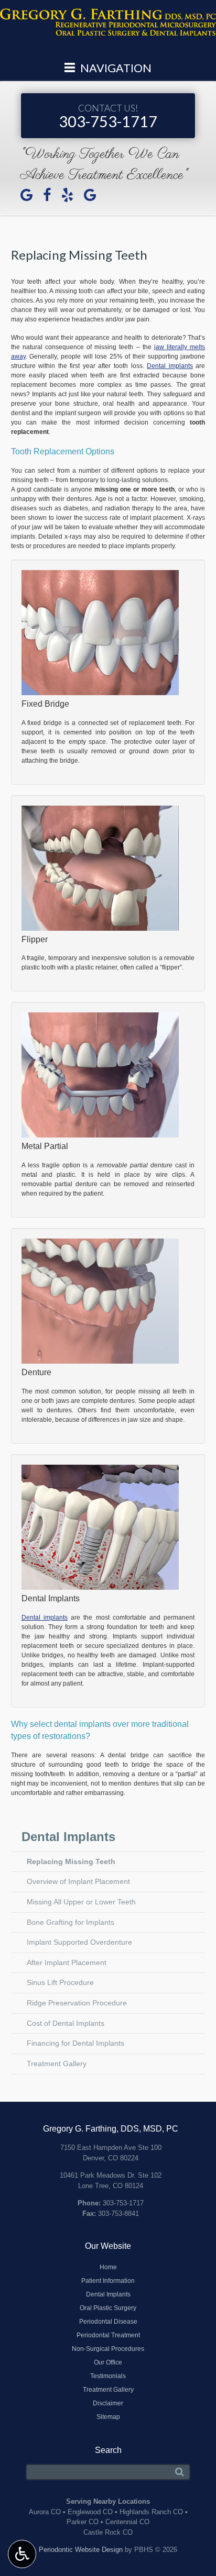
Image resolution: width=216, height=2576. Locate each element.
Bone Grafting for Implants (71, 1922)
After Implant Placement (67, 1962)
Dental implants (170, 366)
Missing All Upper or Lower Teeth (81, 1902)
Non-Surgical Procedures (108, 2349)
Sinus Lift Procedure (60, 1982)
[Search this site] (180, 2472)
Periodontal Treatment (108, 2335)
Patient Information (108, 2281)
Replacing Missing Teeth (71, 1861)
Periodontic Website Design (81, 2550)
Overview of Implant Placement (78, 1881)
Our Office (108, 2362)
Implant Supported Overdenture (79, 1942)
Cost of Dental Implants (66, 2023)
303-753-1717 (108, 116)
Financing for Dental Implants (75, 2043)
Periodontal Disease (108, 2322)
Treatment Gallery (57, 2064)
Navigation (115, 68)
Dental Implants (68, 1837)
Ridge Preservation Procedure (77, 2003)
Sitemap (108, 2417)
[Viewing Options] (22, 2554)
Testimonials (108, 2376)
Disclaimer (108, 2403)
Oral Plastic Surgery (108, 2308)
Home (108, 2267)
